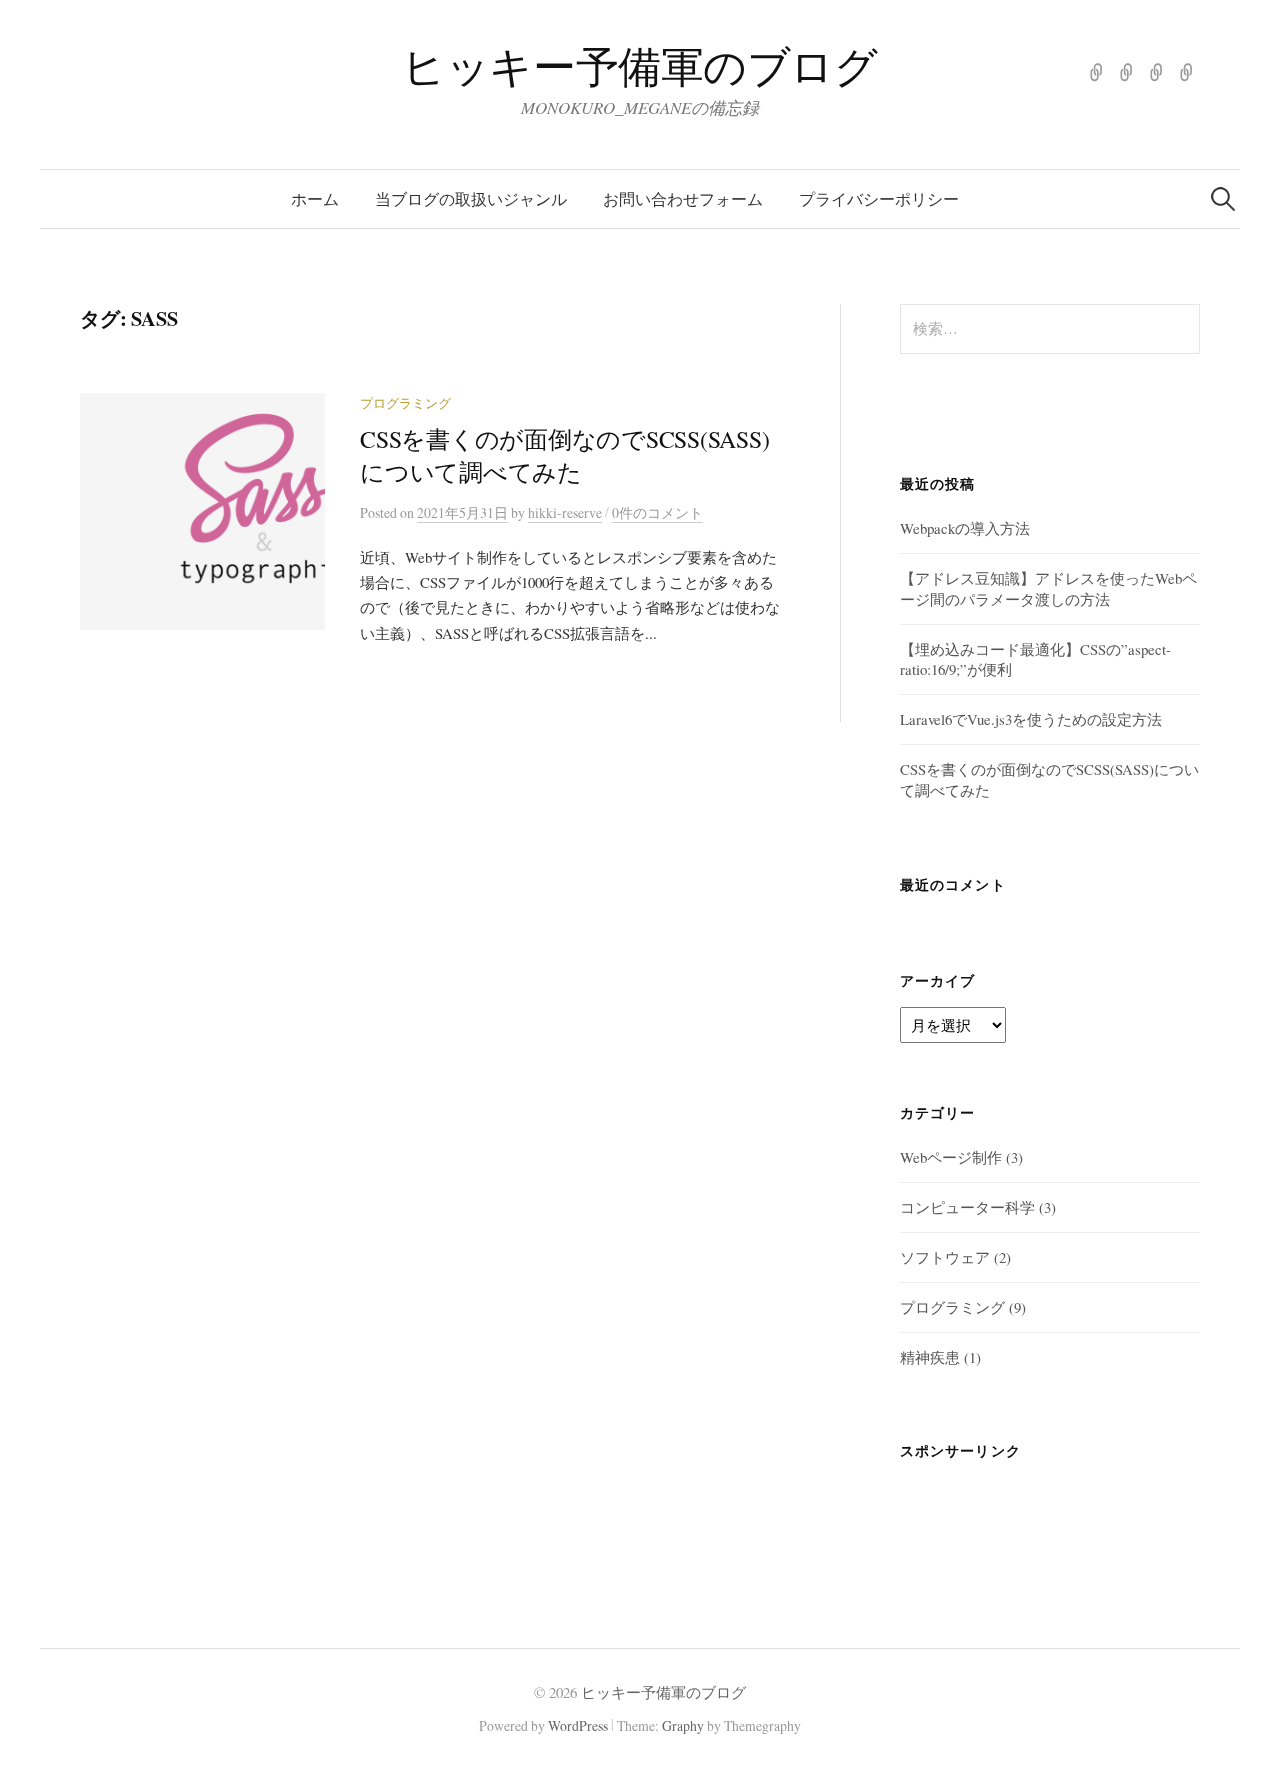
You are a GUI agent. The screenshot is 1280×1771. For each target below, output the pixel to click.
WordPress (578, 1725)
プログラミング (405, 403)
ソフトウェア (945, 1257)
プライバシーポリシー (879, 198)
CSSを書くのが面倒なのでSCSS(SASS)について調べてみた (565, 455)
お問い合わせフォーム (683, 198)
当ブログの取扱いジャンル (471, 198)
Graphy (683, 1725)
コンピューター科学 (967, 1207)
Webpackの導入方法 (965, 528)
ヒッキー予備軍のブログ (639, 65)
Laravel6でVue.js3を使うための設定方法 (1031, 719)
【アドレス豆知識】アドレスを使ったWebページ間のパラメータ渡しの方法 (1048, 588)
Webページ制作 (951, 1157)
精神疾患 (930, 1357)
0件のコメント (657, 512)
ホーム (315, 198)
